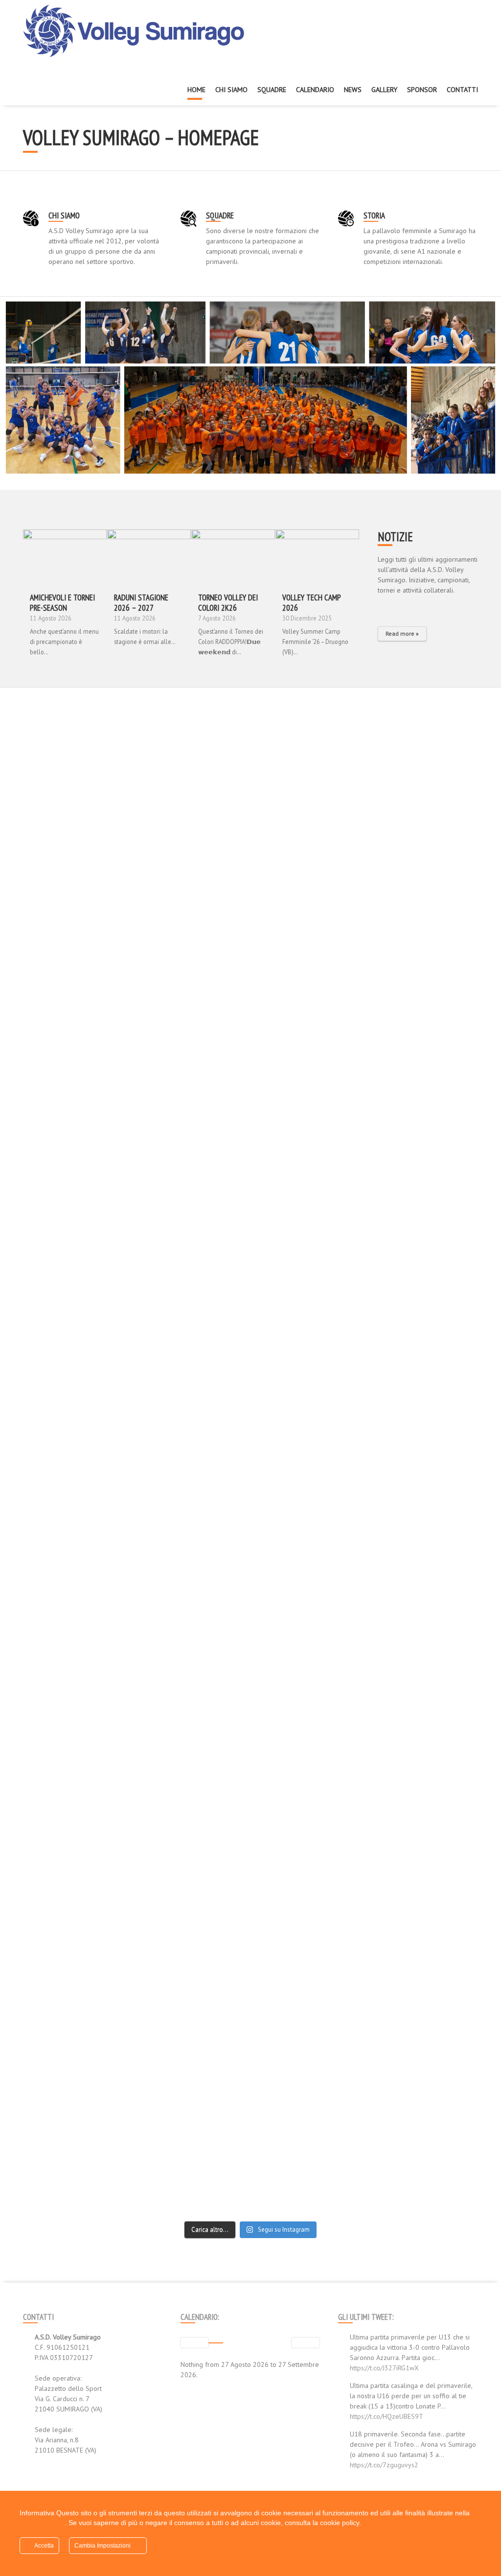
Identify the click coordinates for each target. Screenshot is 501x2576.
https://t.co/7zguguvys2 (384, 2465)
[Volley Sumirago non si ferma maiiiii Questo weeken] (308, 2090)
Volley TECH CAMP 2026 (311, 603)
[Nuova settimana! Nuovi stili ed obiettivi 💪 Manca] (193, 785)
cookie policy (42, 2523)
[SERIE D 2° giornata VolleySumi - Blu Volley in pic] (193, 1180)
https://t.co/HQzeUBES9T (387, 2416)
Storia (374, 215)
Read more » (402, 633)
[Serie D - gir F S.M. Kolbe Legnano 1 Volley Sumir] (308, 1016)
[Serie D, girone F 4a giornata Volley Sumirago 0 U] (308, 754)
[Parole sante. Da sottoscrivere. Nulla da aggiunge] (193, 1648)
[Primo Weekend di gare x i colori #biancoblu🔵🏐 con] (78, 1828)
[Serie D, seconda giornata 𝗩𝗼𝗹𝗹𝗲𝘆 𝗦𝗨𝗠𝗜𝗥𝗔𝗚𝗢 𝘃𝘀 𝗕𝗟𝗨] (423, 1221)
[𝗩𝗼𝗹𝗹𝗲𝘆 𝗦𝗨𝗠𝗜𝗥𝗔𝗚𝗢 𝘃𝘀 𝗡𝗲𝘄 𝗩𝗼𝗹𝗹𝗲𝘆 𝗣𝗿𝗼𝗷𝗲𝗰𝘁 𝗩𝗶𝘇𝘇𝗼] (78, 826)
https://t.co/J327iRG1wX (384, 2368)
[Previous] (194, 2343)
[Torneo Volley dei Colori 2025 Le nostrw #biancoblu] (423, 2079)
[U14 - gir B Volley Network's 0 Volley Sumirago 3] (423, 1041)
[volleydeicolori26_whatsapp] (233, 556)
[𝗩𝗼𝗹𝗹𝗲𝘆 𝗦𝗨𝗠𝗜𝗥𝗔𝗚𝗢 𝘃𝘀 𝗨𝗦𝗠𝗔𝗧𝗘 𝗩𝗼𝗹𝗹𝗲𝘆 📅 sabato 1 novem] (78, 1257)
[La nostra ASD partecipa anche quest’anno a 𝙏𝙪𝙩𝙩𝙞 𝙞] (308, 1694)
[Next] (306, 2343)
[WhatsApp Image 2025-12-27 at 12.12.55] (317, 556)
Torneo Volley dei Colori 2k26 (228, 603)
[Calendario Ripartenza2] (65, 556)
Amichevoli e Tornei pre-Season (62, 603)
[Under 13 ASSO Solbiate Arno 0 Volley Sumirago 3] (423, 749)
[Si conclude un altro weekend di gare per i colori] (308, 1381)
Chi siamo (64, 215)
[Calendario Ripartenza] (149, 556)
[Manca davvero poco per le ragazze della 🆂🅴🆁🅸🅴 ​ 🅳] (423, 1730)
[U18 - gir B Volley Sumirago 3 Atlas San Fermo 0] (193, 1005)
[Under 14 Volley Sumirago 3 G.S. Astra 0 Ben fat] (78, 954)
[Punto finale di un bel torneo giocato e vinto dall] (78, 2100)
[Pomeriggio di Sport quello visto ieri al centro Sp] (193, 2131)
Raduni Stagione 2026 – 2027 (141, 603)
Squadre (220, 215)
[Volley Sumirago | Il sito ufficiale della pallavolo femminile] (136, 31)
